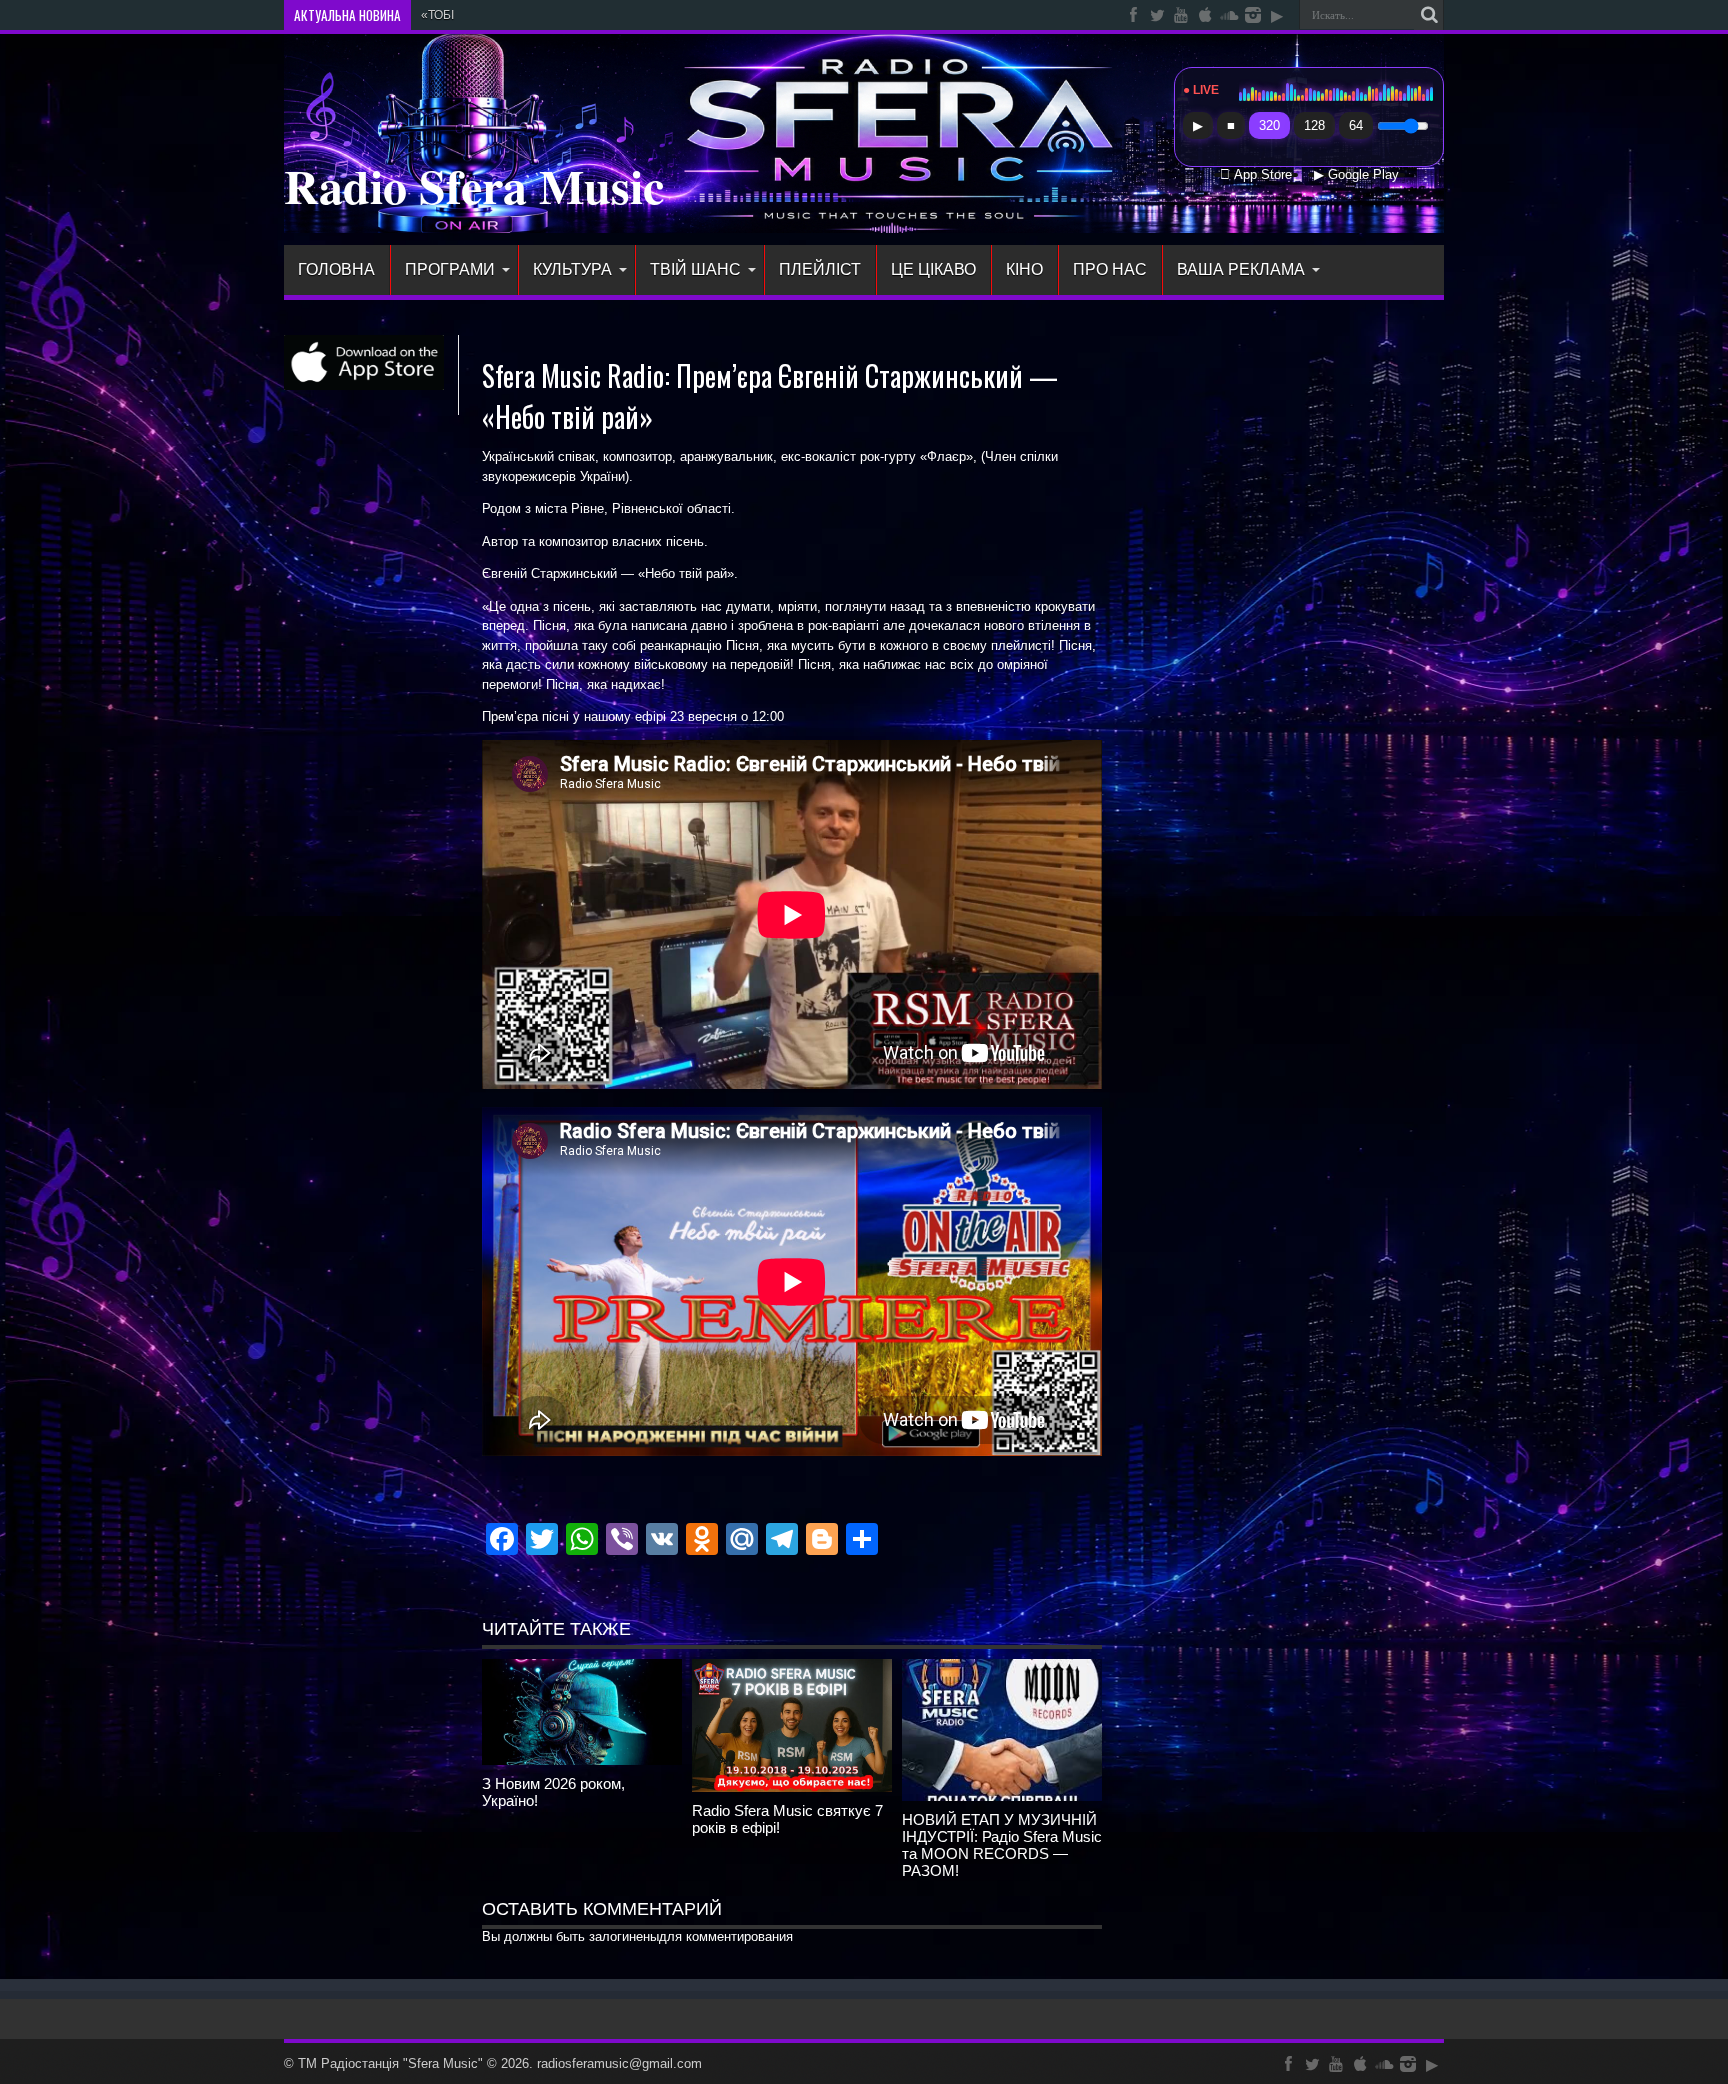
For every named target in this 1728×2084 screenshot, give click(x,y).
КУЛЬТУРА (572, 269)
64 (1356, 125)
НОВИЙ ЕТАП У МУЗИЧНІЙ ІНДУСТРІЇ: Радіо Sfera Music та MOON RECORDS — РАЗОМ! (1002, 1845)
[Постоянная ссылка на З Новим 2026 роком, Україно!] (582, 1760)
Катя (434, 15)
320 (1269, 125)
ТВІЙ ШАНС (695, 269)
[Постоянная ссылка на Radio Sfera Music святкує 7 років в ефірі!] (792, 1787)
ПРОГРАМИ (450, 269)
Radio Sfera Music (474, 185)
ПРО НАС (1110, 269)
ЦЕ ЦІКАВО (933, 269)
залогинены (624, 1936)
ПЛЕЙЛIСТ (820, 269)
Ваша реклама (1241, 269)
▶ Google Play (1356, 175)
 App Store (1256, 175)
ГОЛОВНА (336, 269)
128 (1314, 125)
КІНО (1024, 269)
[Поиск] (1429, 15)
